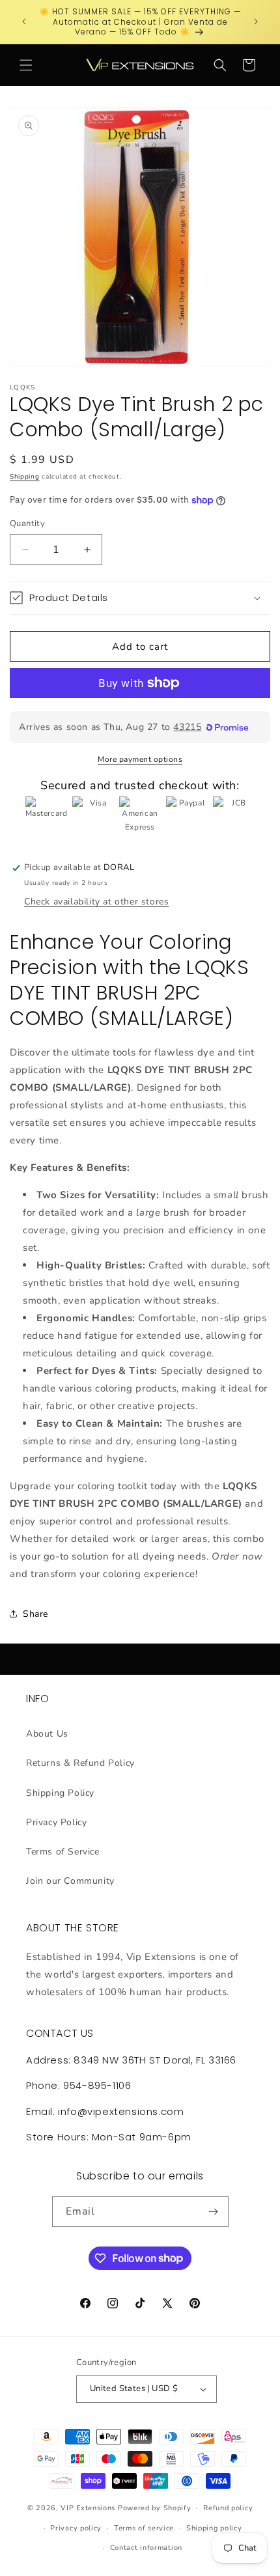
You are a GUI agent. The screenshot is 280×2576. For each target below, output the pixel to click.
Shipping (25, 477)
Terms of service (144, 2528)
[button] (26, 65)
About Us (47, 1734)
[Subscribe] (214, 2212)
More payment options (140, 759)
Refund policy (228, 2508)
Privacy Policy (56, 1822)
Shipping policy (214, 2528)
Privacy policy (76, 2528)
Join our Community (70, 1881)
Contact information (146, 2548)
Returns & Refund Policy (80, 1763)
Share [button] (35, 1614)
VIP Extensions (88, 2508)
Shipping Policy (60, 1793)
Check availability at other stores (96, 902)
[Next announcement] (256, 21)
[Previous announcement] (24, 21)
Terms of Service (63, 1852)
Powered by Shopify (155, 2508)
